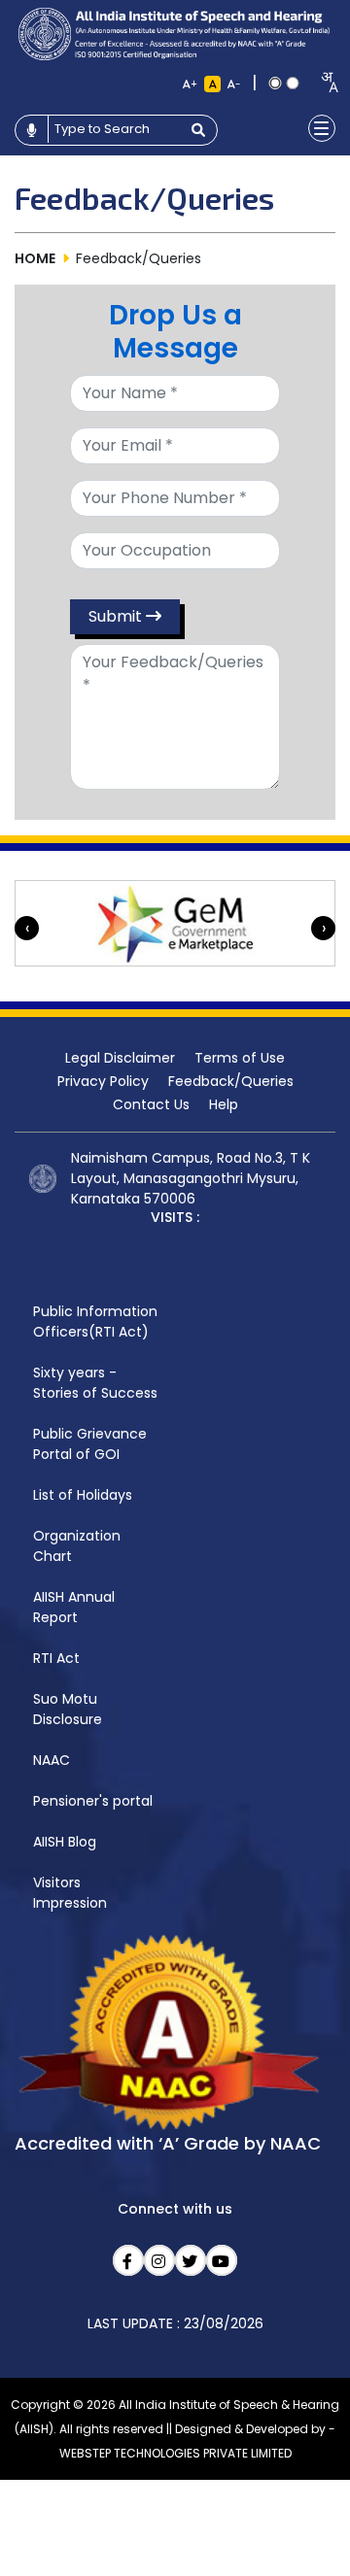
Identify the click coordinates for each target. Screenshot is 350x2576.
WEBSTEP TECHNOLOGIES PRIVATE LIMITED (175, 2453)
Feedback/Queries (231, 1081)
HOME (35, 258)
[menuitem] (95, 1322)
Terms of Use (240, 1058)
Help (224, 1104)
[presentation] (27, 928)
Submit (117, 616)
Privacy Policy (103, 1081)
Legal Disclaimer (120, 1058)
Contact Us (151, 1104)
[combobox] (323, 82)
